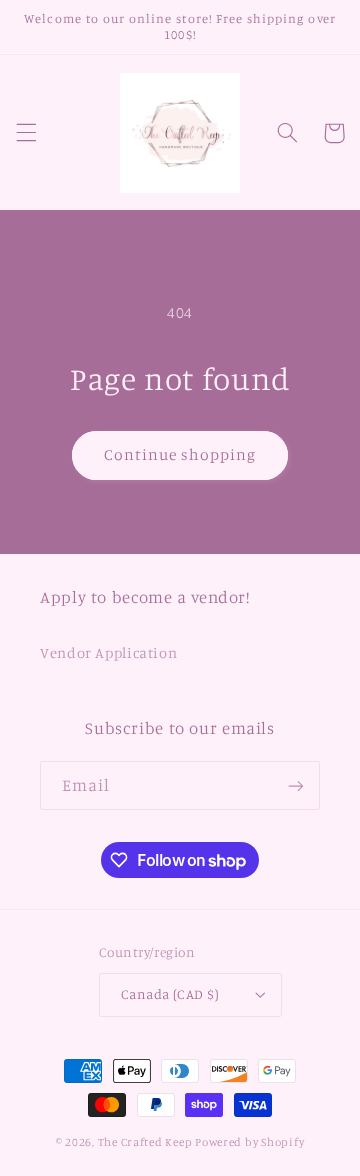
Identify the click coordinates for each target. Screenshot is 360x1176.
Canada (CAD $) (170, 994)
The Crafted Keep (145, 1142)
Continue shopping (180, 454)
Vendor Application (108, 652)
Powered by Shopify (249, 1142)
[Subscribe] (296, 785)
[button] (26, 133)
